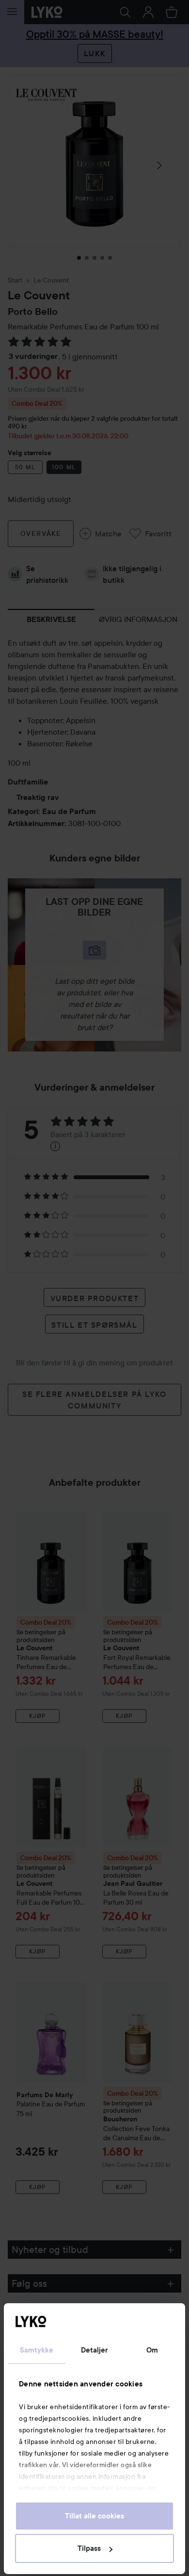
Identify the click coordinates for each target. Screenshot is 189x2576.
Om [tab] (152, 2350)
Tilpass (89, 2548)
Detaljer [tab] (95, 2350)
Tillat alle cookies (94, 2516)
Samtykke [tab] (37, 2350)
